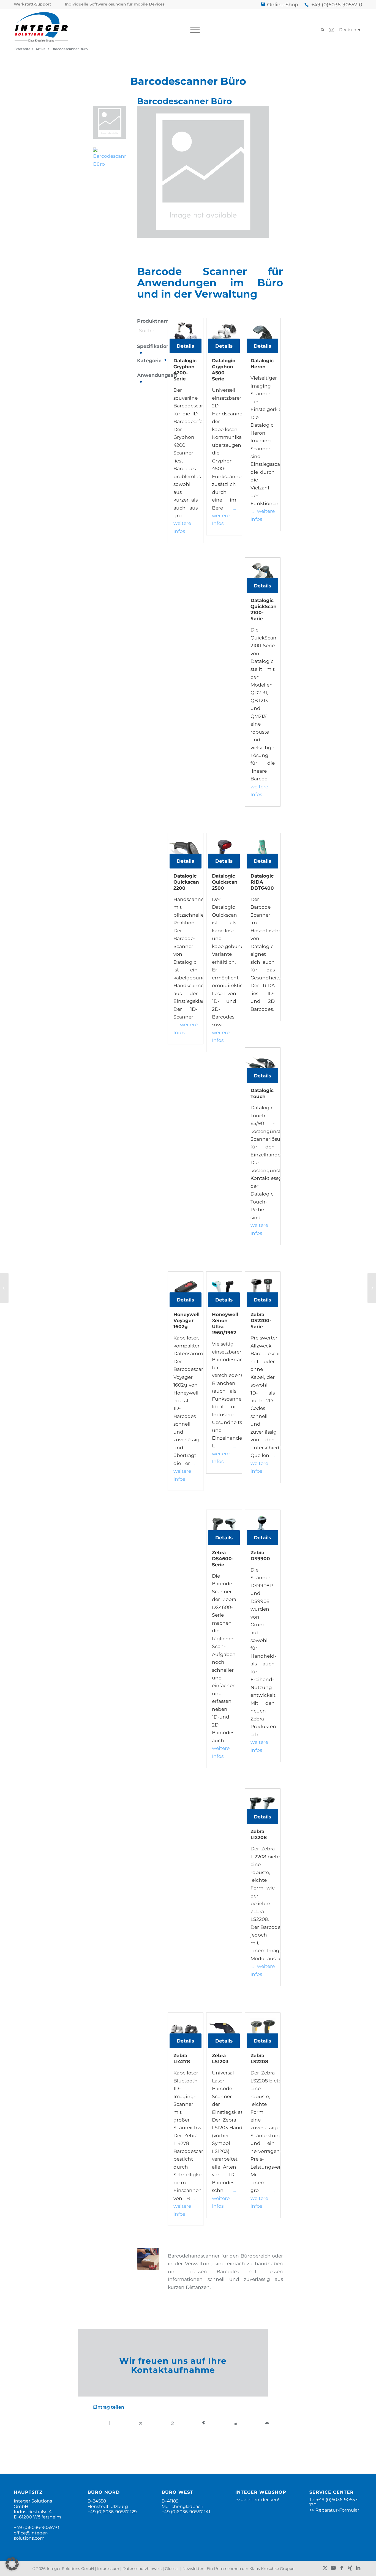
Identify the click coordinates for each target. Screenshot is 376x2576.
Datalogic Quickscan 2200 (186, 882)
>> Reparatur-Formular (334, 2510)
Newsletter (193, 2569)
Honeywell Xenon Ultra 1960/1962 (224, 1324)
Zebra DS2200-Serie (261, 1320)
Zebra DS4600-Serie (223, 1559)
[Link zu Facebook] (342, 2568)
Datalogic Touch (262, 1093)
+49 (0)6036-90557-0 (337, 5)
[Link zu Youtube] (333, 2568)
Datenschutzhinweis (142, 2569)
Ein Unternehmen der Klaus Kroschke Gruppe (250, 2569)
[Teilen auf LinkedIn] (236, 2423)
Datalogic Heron (262, 364)
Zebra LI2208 (259, 1834)
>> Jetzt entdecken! (257, 2500)
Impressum (108, 2569)
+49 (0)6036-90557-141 (186, 2512)
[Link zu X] (325, 2568)
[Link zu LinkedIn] (358, 2568)
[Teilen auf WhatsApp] (172, 2423)
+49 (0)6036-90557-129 (112, 2512)
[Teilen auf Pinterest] (204, 2423)
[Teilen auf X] (141, 2423)
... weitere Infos (186, 523)
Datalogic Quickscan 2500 (224, 882)
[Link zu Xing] (350, 2568)
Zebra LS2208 (259, 2058)
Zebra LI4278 (182, 2058)
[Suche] (321, 30)
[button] (12, 2564)
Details (185, 346)
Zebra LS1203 (220, 2058)
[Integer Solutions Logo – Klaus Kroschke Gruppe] (41, 27)
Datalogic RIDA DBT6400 (262, 882)
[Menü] (193, 30)
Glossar (172, 2569)
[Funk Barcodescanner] (4, 1288)
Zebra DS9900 (260, 1556)
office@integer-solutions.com (31, 2536)
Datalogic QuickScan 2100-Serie (263, 609)
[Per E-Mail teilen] (267, 2423)
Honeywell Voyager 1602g (186, 1320)
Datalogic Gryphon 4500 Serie (224, 370)
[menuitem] (34, 4)
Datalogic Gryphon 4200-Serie (185, 370)
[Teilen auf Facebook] (109, 2423)
